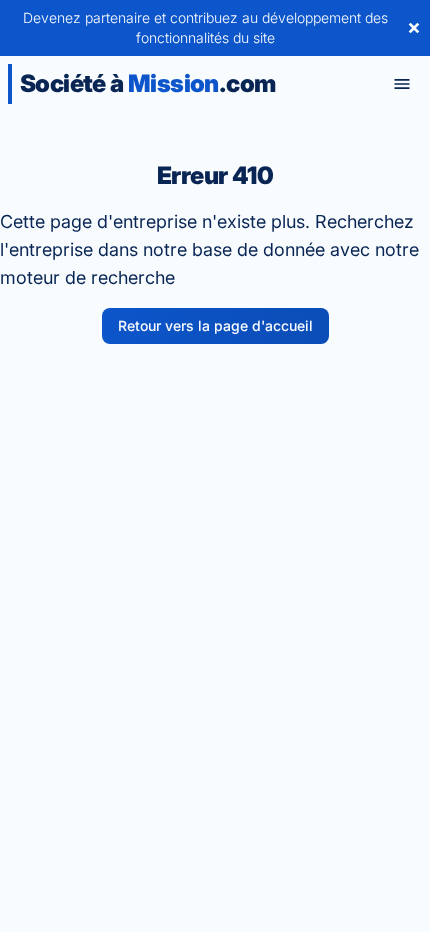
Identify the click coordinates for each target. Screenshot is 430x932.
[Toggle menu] (402, 84)
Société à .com (147, 83)
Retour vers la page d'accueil (215, 325)
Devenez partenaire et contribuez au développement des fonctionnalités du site (205, 27)
